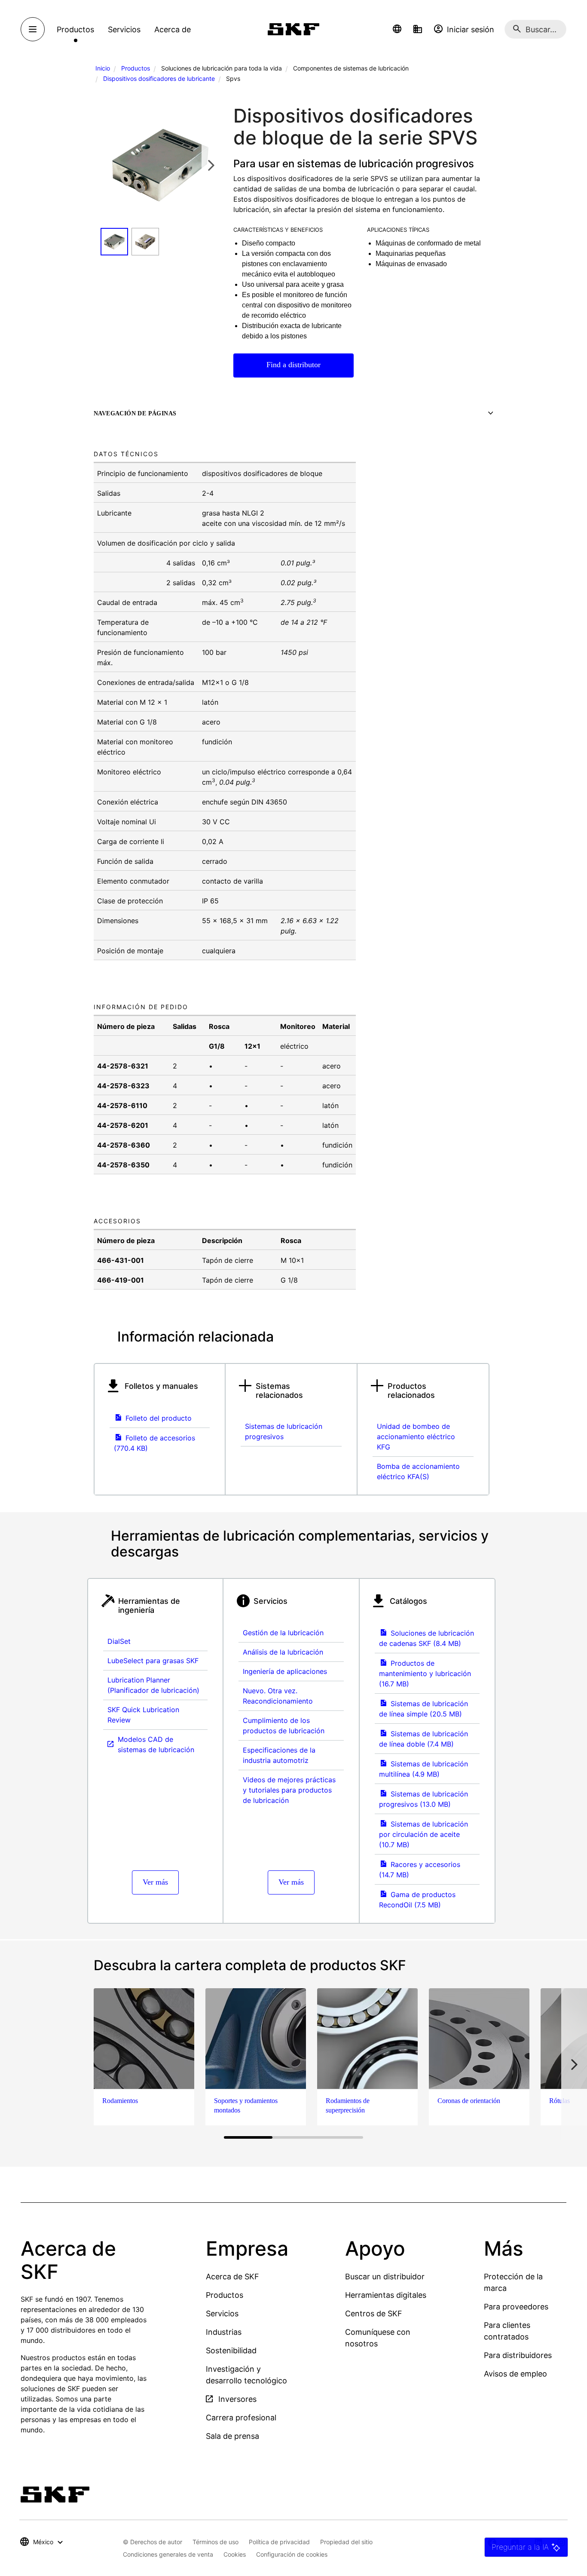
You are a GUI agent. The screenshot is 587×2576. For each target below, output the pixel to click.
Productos (136, 68)
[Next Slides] (211, 165)
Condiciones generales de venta (168, 2554)
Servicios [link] (124, 29)
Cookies (235, 2554)
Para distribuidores (518, 2355)
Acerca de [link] (173, 29)
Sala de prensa (232, 2436)
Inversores (236, 2399)
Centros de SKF (374, 2313)
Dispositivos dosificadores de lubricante (159, 78)
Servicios (222, 2313)
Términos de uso (216, 2542)
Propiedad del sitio (346, 2542)
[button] (397, 29)
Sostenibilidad (231, 2350)
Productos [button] (75, 29)
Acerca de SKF (232, 2277)
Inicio (103, 68)
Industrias (224, 2332)
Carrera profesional (241, 2418)
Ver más (155, 1882)
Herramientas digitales (386, 2295)
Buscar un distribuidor (385, 2277)
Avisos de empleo (515, 2374)
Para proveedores (516, 2307)
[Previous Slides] (110, 165)
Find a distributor (293, 365)
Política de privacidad (279, 2542)
